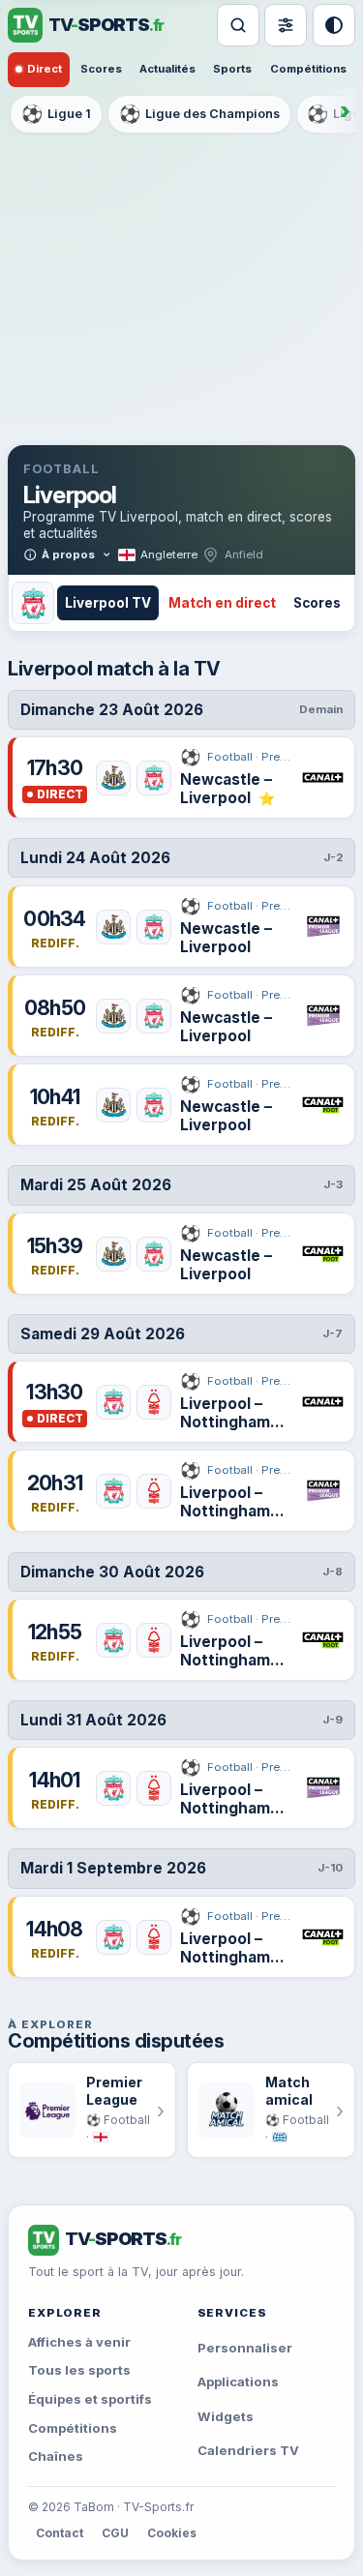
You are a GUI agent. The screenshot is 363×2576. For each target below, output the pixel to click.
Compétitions (308, 69)
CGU (115, 2533)
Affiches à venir (79, 2342)
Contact (60, 2533)
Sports (232, 69)
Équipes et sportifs (90, 2399)
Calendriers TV (248, 2450)
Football (216, 757)
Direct (45, 69)
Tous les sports (79, 2370)
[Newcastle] (113, 778)
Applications (238, 2381)
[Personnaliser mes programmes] (286, 25)
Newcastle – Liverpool (226, 789)
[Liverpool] (154, 778)
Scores (101, 69)
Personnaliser (245, 2348)
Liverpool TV (108, 603)
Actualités (167, 69)
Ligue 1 (56, 114)
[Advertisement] (181, 288)
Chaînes (56, 2456)
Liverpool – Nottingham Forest (225, 1423)
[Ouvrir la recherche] (238, 25)
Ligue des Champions (199, 114)
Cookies (172, 2533)
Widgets (226, 2416)
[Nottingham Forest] (154, 1402)
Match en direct (222, 603)
